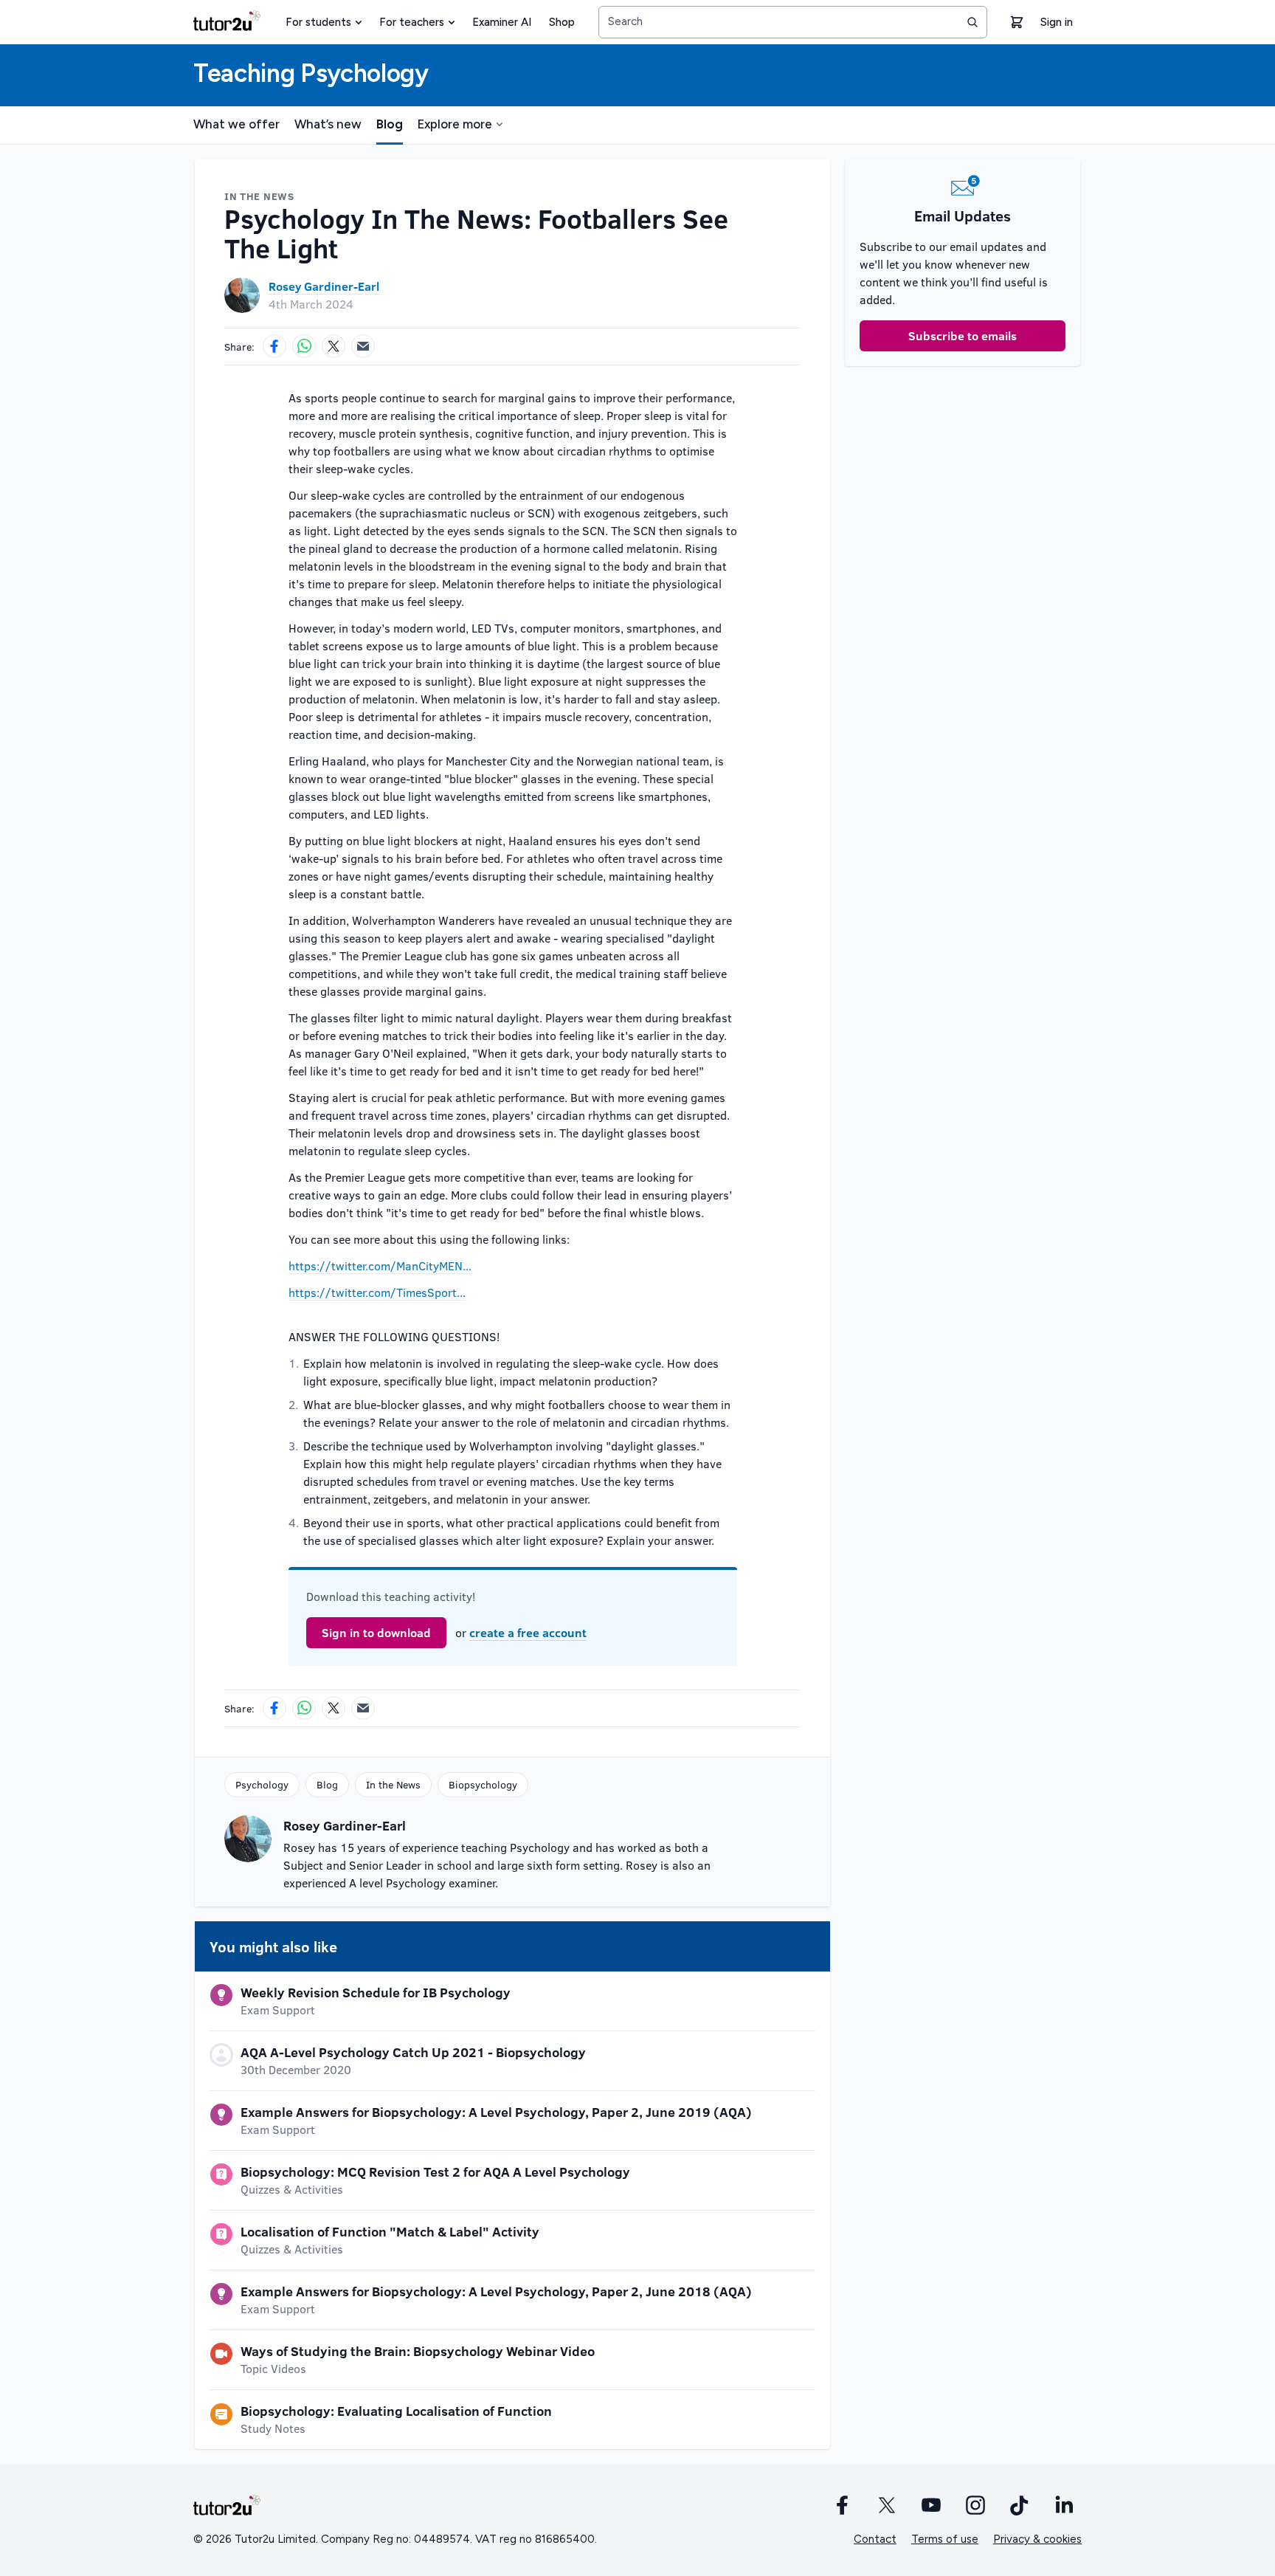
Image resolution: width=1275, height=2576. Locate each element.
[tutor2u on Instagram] (975, 2505)
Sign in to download (376, 1632)
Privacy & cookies (1037, 2539)
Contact (875, 2539)
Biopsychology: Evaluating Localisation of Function (396, 2411)
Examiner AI (502, 22)
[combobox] (793, 22)
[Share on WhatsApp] (304, 346)
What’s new (328, 124)
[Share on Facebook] (274, 346)
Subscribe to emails (963, 335)
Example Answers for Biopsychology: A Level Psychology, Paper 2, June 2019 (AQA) (496, 2112)
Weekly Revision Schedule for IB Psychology (376, 1992)
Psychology (262, 1784)
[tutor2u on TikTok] (1020, 2505)
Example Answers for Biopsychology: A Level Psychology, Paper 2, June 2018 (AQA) (496, 2291)
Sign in (1057, 22)
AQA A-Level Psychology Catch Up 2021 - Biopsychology (413, 2052)
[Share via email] (363, 346)
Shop (562, 22)
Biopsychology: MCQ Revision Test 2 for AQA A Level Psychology (435, 2172)
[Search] (972, 22)
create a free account (528, 1632)
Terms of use (945, 2539)
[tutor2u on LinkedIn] (1064, 2505)
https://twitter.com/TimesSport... (377, 1292)
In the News (393, 1784)
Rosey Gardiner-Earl (324, 286)
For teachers (412, 22)
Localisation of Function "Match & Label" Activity (390, 2231)
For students (318, 22)
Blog (390, 124)
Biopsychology (483, 1784)
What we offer (236, 124)
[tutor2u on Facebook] (843, 2505)
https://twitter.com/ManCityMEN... (380, 1265)
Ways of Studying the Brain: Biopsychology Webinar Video (418, 2351)
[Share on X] (334, 346)
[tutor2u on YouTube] (931, 2505)
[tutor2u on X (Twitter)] (887, 2505)
